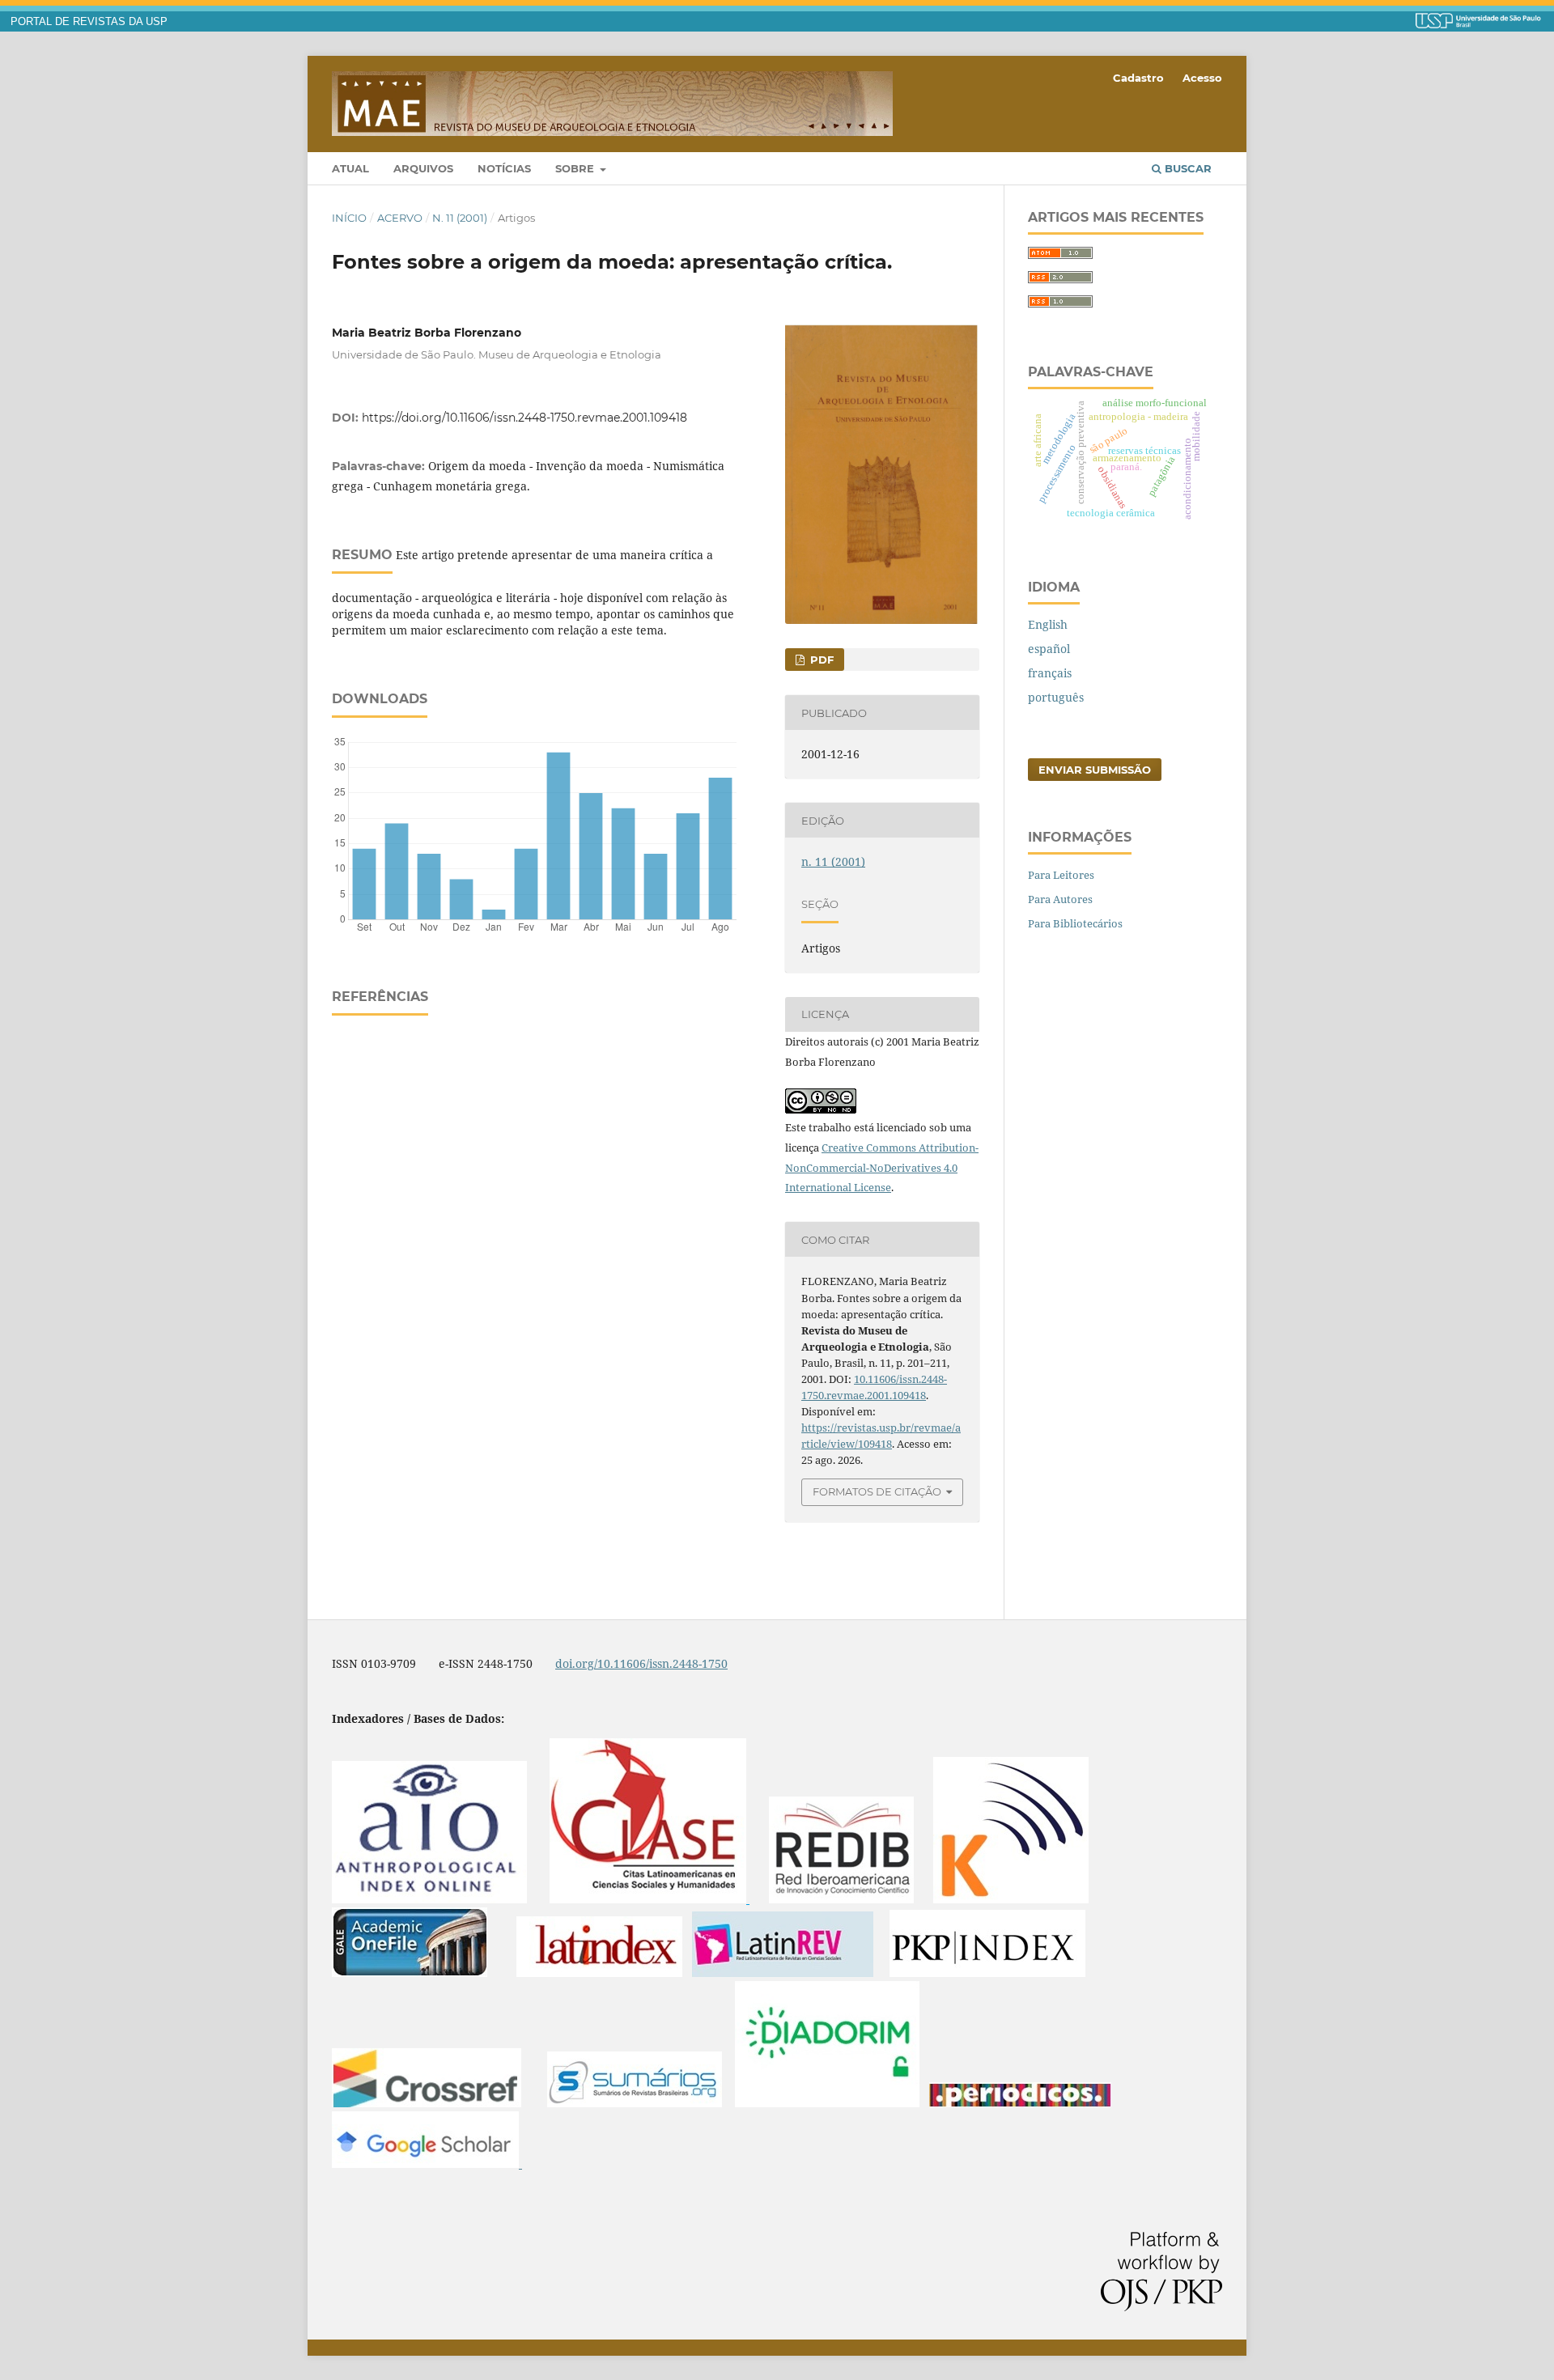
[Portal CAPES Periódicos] (1020, 2103)
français (1050, 673)
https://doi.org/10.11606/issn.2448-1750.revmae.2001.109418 (524, 418)
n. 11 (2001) (460, 218)
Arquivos (423, 168)
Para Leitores (1061, 875)
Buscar (1187, 168)
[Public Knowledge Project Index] (987, 1973)
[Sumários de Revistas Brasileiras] (635, 2103)
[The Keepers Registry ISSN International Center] (1011, 1899)
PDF (820, 660)
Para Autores (1060, 899)
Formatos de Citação (877, 1491)
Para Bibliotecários (1075, 923)
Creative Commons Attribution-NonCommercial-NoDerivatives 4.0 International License (882, 1168)
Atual (350, 168)
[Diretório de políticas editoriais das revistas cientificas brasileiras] (827, 2103)
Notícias (504, 168)
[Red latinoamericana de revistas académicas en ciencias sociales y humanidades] (783, 1973)
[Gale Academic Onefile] (410, 1973)
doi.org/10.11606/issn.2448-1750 (641, 1663)
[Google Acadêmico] (427, 2164)
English (1048, 624)
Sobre (576, 168)
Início (349, 218)
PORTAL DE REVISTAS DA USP (89, 22)
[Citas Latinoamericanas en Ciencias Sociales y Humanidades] (650, 1899)
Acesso (1202, 78)
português (1056, 697)
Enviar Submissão (1095, 770)
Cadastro (1138, 78)
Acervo (400, 218)
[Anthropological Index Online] (429, 1899)
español (1049, 649)
